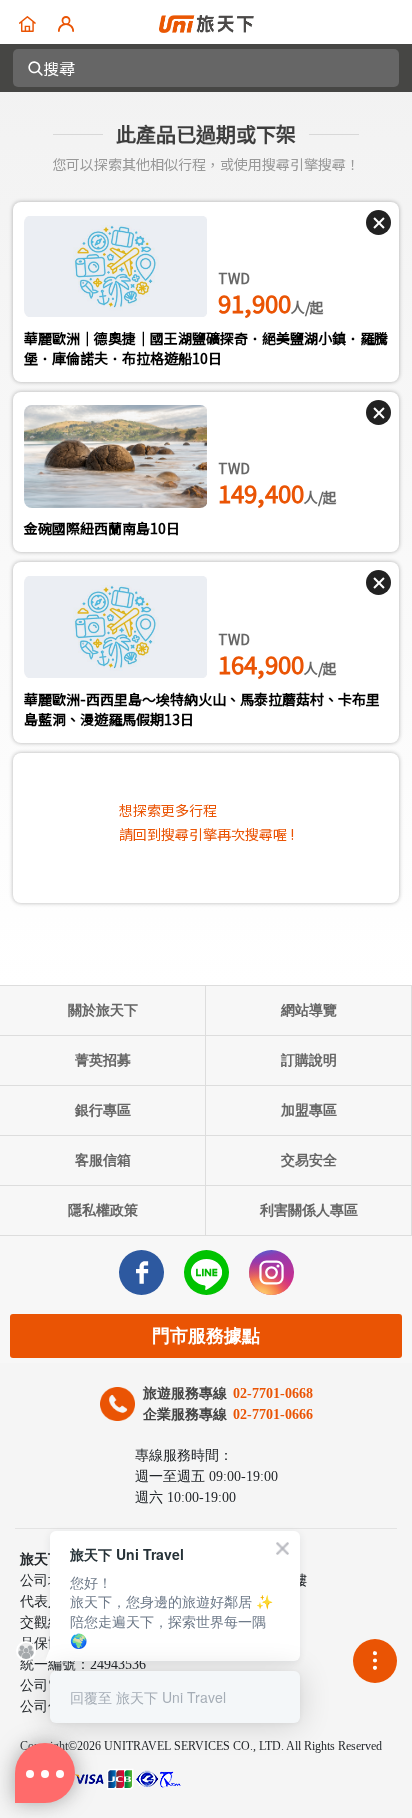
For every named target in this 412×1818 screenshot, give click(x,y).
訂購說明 (309, 1060)
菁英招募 (103, 1060)
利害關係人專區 (309, 1210)
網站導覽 (309, 1010)
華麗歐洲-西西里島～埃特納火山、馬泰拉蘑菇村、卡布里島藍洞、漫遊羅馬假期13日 (202, 709)
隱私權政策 (103, 1210)
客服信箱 (103, 1160)
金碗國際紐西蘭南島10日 (102, 528)
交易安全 (309, 1160)
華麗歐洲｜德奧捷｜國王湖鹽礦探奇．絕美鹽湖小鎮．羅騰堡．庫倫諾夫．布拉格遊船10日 (206, 348)
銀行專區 (103, 1110)
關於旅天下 (103, 1010)
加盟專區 (309, 1110)
